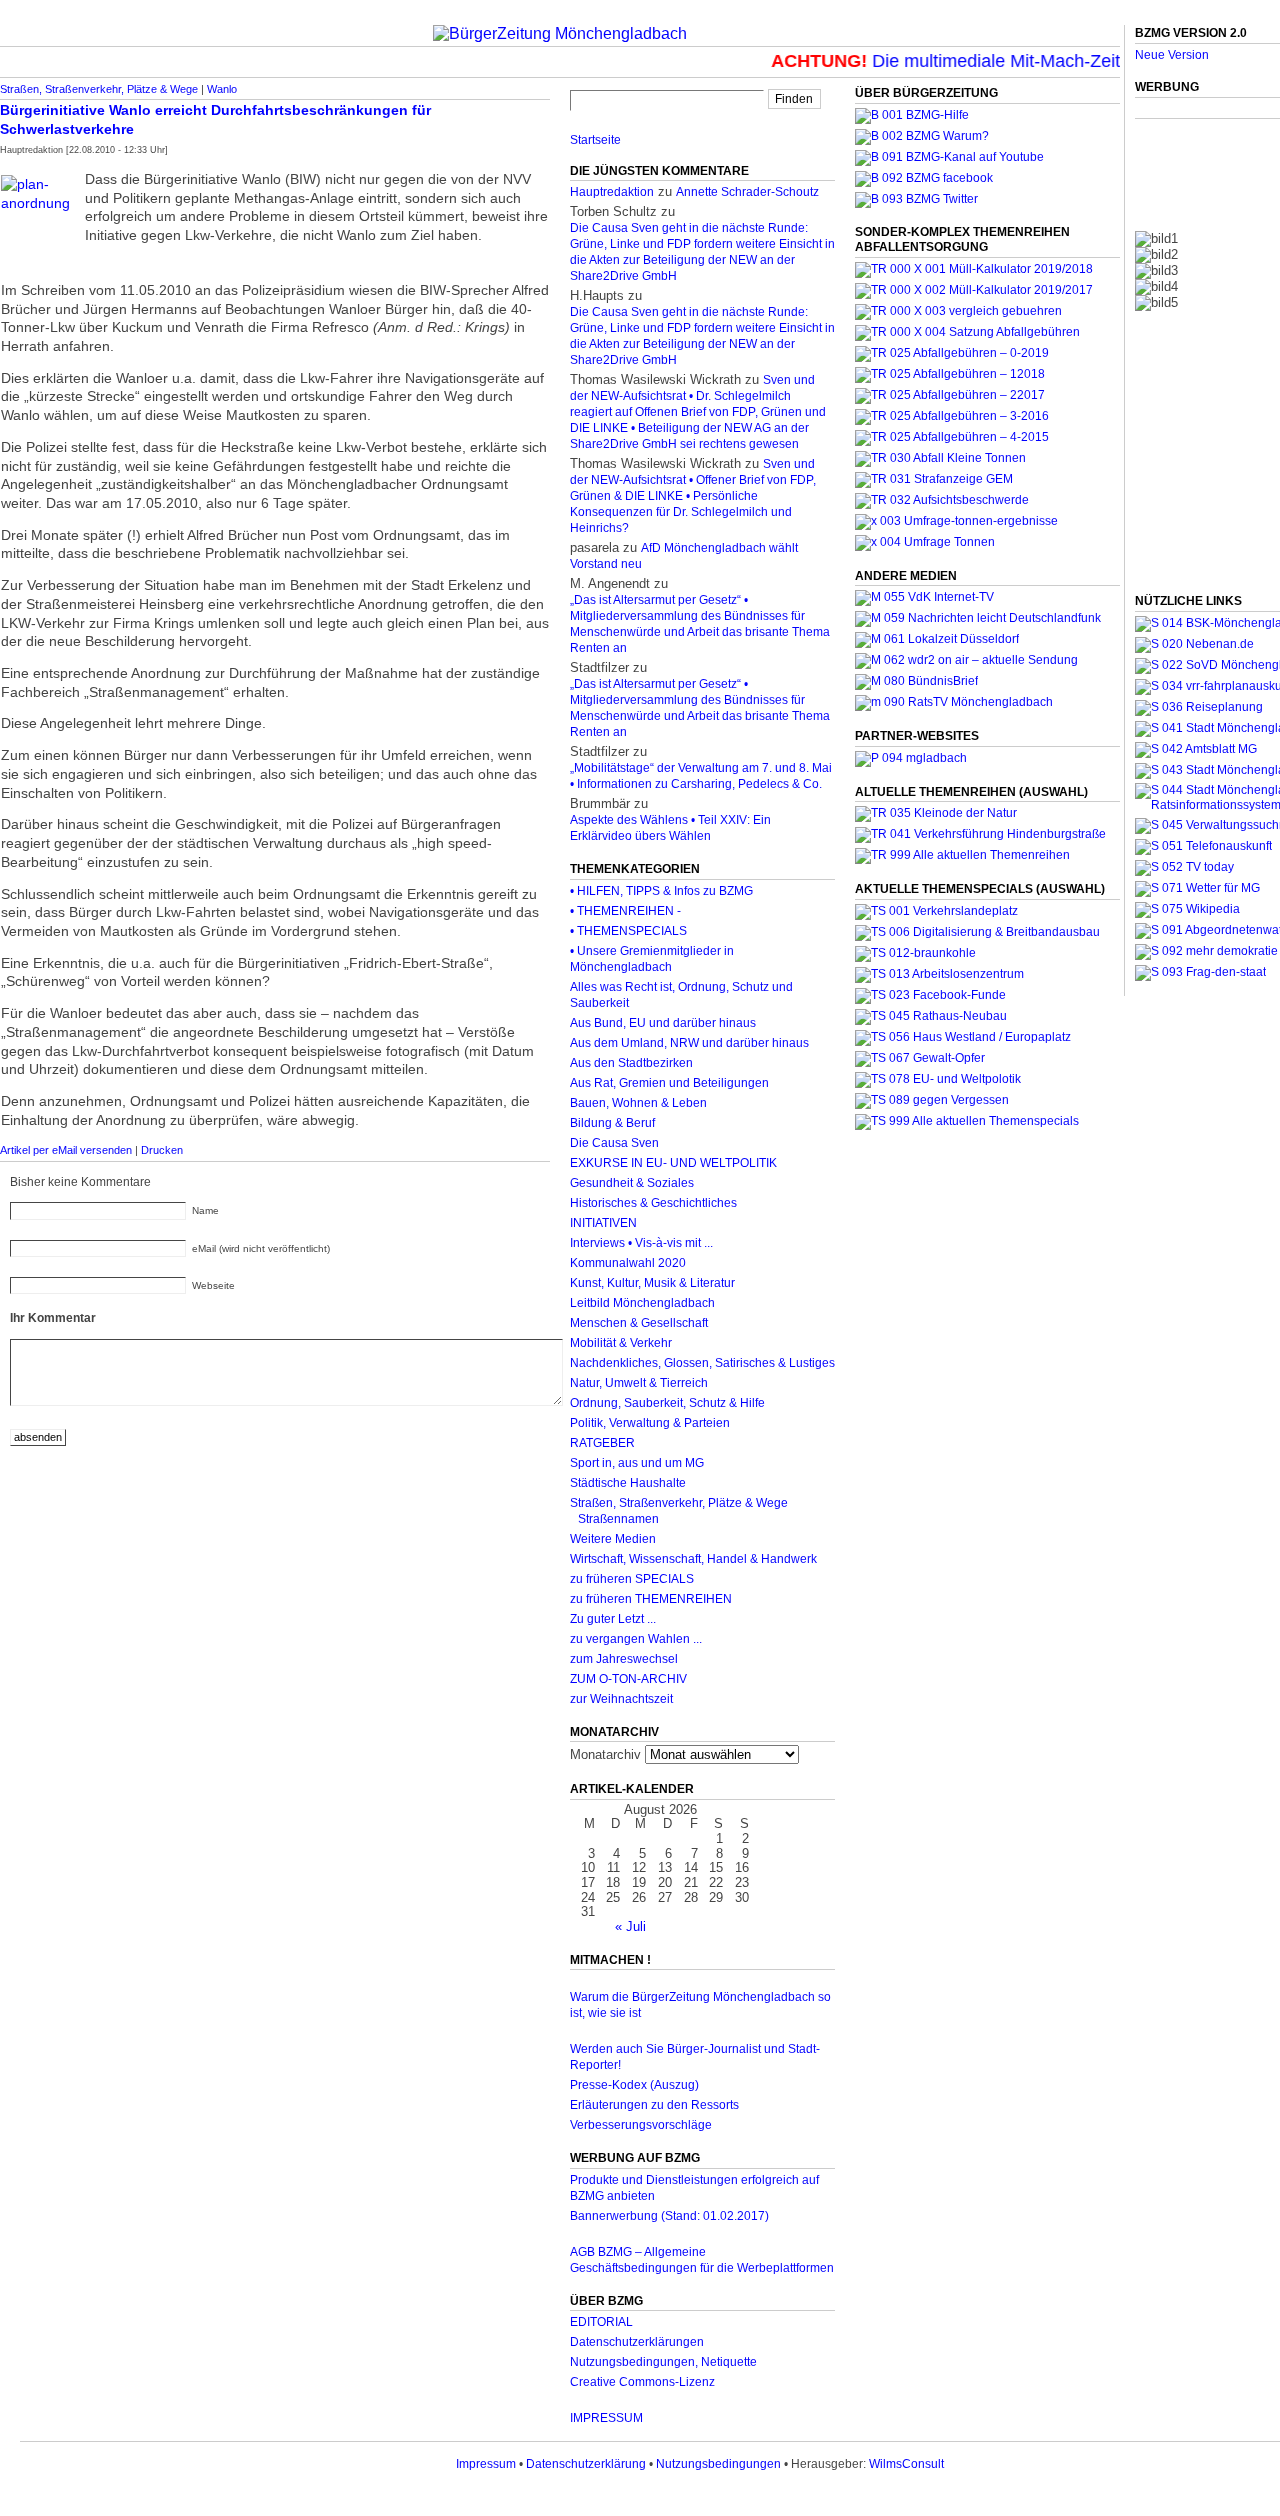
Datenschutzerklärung (586, 2464)
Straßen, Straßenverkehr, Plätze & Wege (99, 89)
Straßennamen (618, 1519)
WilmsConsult (906, 2464)
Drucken (162, 1150)
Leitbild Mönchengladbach (642, 1303)
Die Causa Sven (614, 1143)
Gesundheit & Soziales (632, 1183)
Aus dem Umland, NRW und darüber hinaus (689, 1043)
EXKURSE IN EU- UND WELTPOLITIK (673, 1163)
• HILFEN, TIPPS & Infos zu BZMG (661, 891)
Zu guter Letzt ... (613, 1619)
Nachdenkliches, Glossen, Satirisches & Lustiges (702, 1363)
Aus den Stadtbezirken (631, 1063)
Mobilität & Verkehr (621, 1343)
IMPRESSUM (606, 2418)
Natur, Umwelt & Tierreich (639, 1383)
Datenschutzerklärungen (637, 2342)
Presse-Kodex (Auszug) (634, 2085)
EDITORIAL (601, 2322)
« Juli (630, 1926)
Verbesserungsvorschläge (641, 2125)
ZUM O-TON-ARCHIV (628, 1679)
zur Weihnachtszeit (621, 1699)
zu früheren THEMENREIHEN (651, 1599)
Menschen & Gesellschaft (639, 1323)
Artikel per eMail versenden (66, 1150)
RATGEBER (602, 1443)
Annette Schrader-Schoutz (747, 192)
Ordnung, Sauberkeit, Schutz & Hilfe (667, 1403)
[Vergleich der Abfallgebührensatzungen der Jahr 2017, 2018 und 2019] (958, 311)
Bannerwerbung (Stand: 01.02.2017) (669, 2216)
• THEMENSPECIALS (628, 931)
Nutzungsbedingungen (718, 2464)
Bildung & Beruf (612, 1123)
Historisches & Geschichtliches (653, 1203)
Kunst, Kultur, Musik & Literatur (652, 1283)
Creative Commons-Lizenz (642, 2382)
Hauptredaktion (612, 192)
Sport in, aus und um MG (637, 1463)
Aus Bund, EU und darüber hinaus (663, 1023)
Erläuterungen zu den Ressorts (654, 2105)
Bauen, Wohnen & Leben (638, 1103)
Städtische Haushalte (628, 1483)
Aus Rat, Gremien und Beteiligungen (669, 1083)
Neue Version (1172, 55)
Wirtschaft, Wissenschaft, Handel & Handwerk (693, 1559)
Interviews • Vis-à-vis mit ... (641, 1243)
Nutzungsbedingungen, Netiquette (663, 2362)
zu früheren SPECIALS (632, 1579)
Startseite (595, 140)
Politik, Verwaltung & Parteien (650, 1423)
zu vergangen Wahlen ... (636, 1639)
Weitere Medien (613, 1539)
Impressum (486, 2464)
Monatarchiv (605, 1754)
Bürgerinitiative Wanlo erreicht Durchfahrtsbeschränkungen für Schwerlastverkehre (215, 119)
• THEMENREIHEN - (625, 911)
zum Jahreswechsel (624, 1659)
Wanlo (222, 89)
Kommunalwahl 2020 (628, 1263)
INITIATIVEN (603, 1223)
